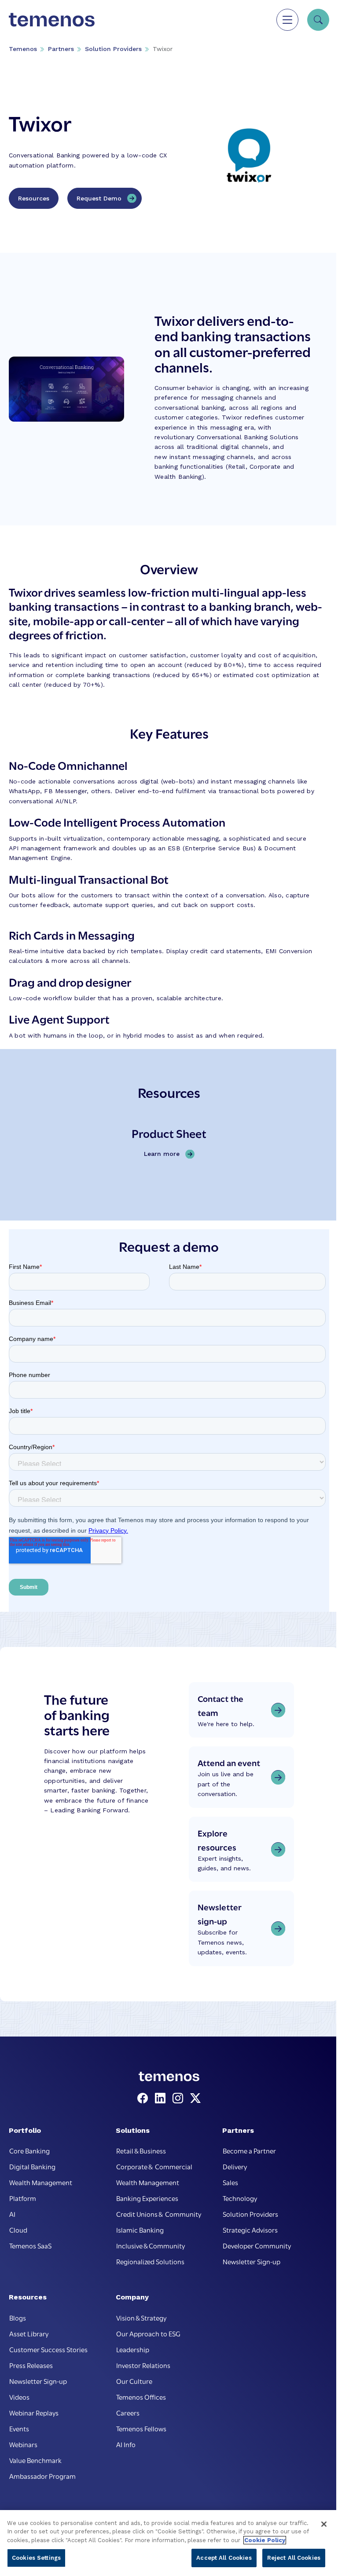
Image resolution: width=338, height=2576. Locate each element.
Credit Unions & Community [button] (159, 2214)
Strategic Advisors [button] (250, 2230)
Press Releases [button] (31, 2365)
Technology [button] (240, 2198)
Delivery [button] (235, 2166)
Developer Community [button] (257, 2245)
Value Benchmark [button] (35, 2460)
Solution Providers (113, 49)
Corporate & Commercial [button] (154, 2166)
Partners (61, 49)
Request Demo (99, 198)
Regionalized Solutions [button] (150, 2261)
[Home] (52, 20)
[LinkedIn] (162, 2099)
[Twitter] (195, 2099)
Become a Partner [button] (249, 2150)
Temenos (23, 49)
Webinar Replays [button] (34, 2412)
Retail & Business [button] (141, 2150)
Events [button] (19, 2428)
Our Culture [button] (134, 2381)
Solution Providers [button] (250, 2214)
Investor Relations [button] (143, 2365)
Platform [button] (23, 2198)
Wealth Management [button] (41, 2182)
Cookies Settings (36, 2558)
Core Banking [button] (29, 2150)
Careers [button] (128, 2412)
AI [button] (12, 2214)
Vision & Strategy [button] (141, 2317)
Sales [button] (230, 2182)
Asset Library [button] (29, 2333)
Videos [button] (19, 2397)
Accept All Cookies (224, 2558)
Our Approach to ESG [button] (148, 2333)
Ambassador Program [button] (42, 2476)
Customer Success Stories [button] (48, 2349)
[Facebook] (144, 2099)
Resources (34, 198)
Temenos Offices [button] (141, 2397)
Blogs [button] (18, 2317)
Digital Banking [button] (32, 2166)
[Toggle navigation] (287, 20)
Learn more (163, 1154)
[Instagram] (180, 2099)
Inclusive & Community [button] (151, 2245)
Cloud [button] (18, 2230)
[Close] (324, 2524)
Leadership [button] (133, 2349)
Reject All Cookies (294, 2558)
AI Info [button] (126, 2444)
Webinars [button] (23, 2444)
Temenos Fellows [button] (141, 2428)
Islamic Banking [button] (140, 2230)
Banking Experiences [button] (147, 2198)
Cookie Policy (265, 2540)
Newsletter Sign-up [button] (252, 2261)
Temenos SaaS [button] (30, 2245)
